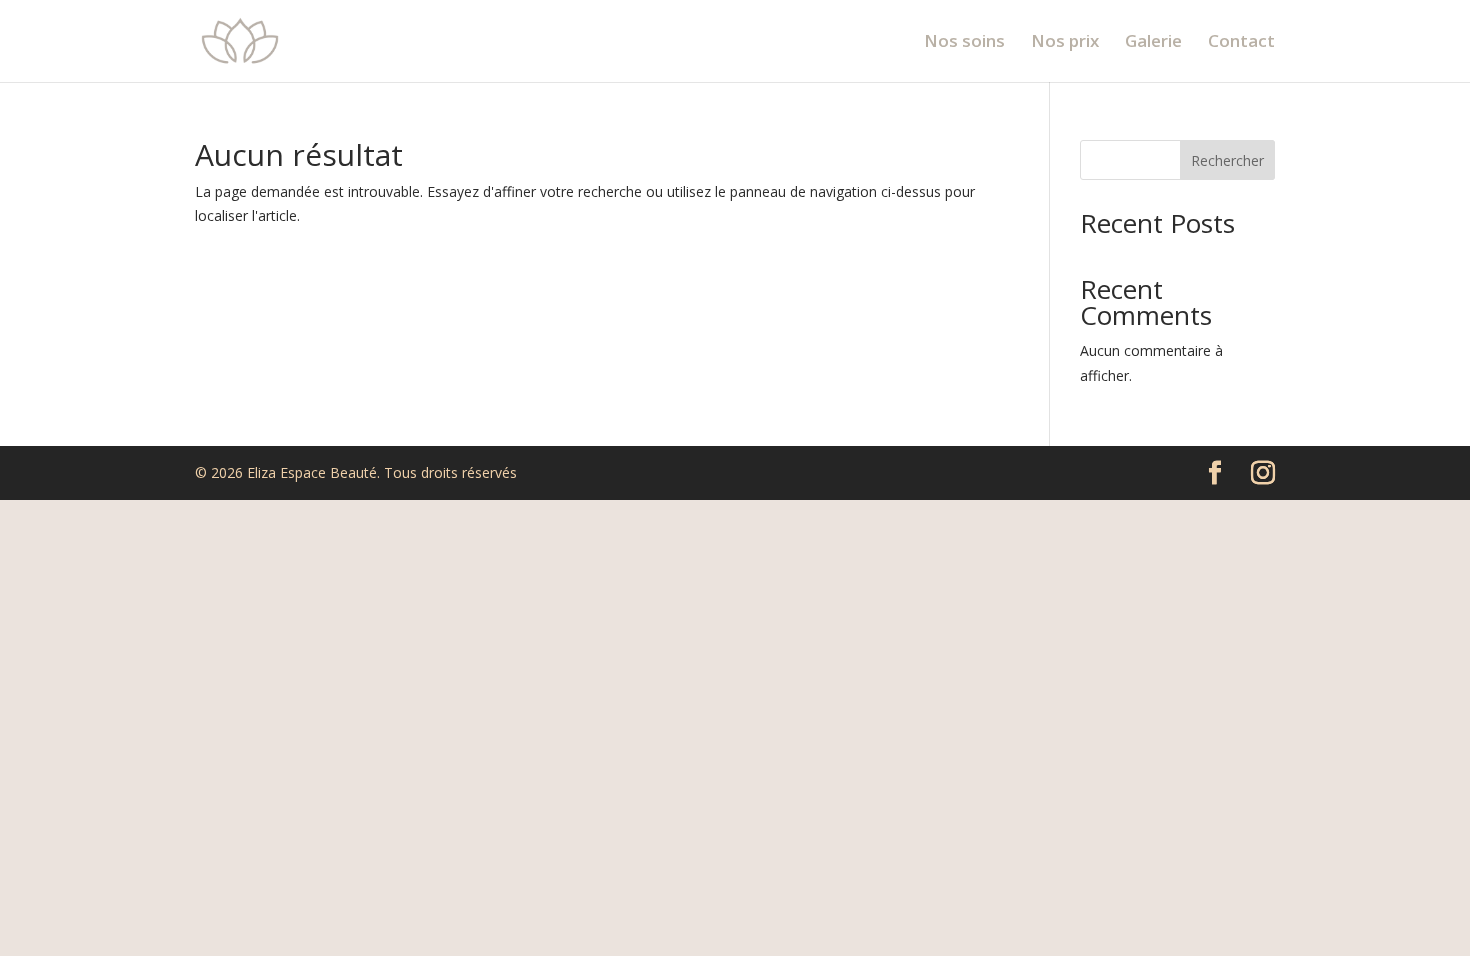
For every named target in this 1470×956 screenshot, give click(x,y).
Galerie (1153, 43)
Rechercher (1227, 160)
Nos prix (1065, 43)
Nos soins (964, 43)
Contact (1241, 43)
